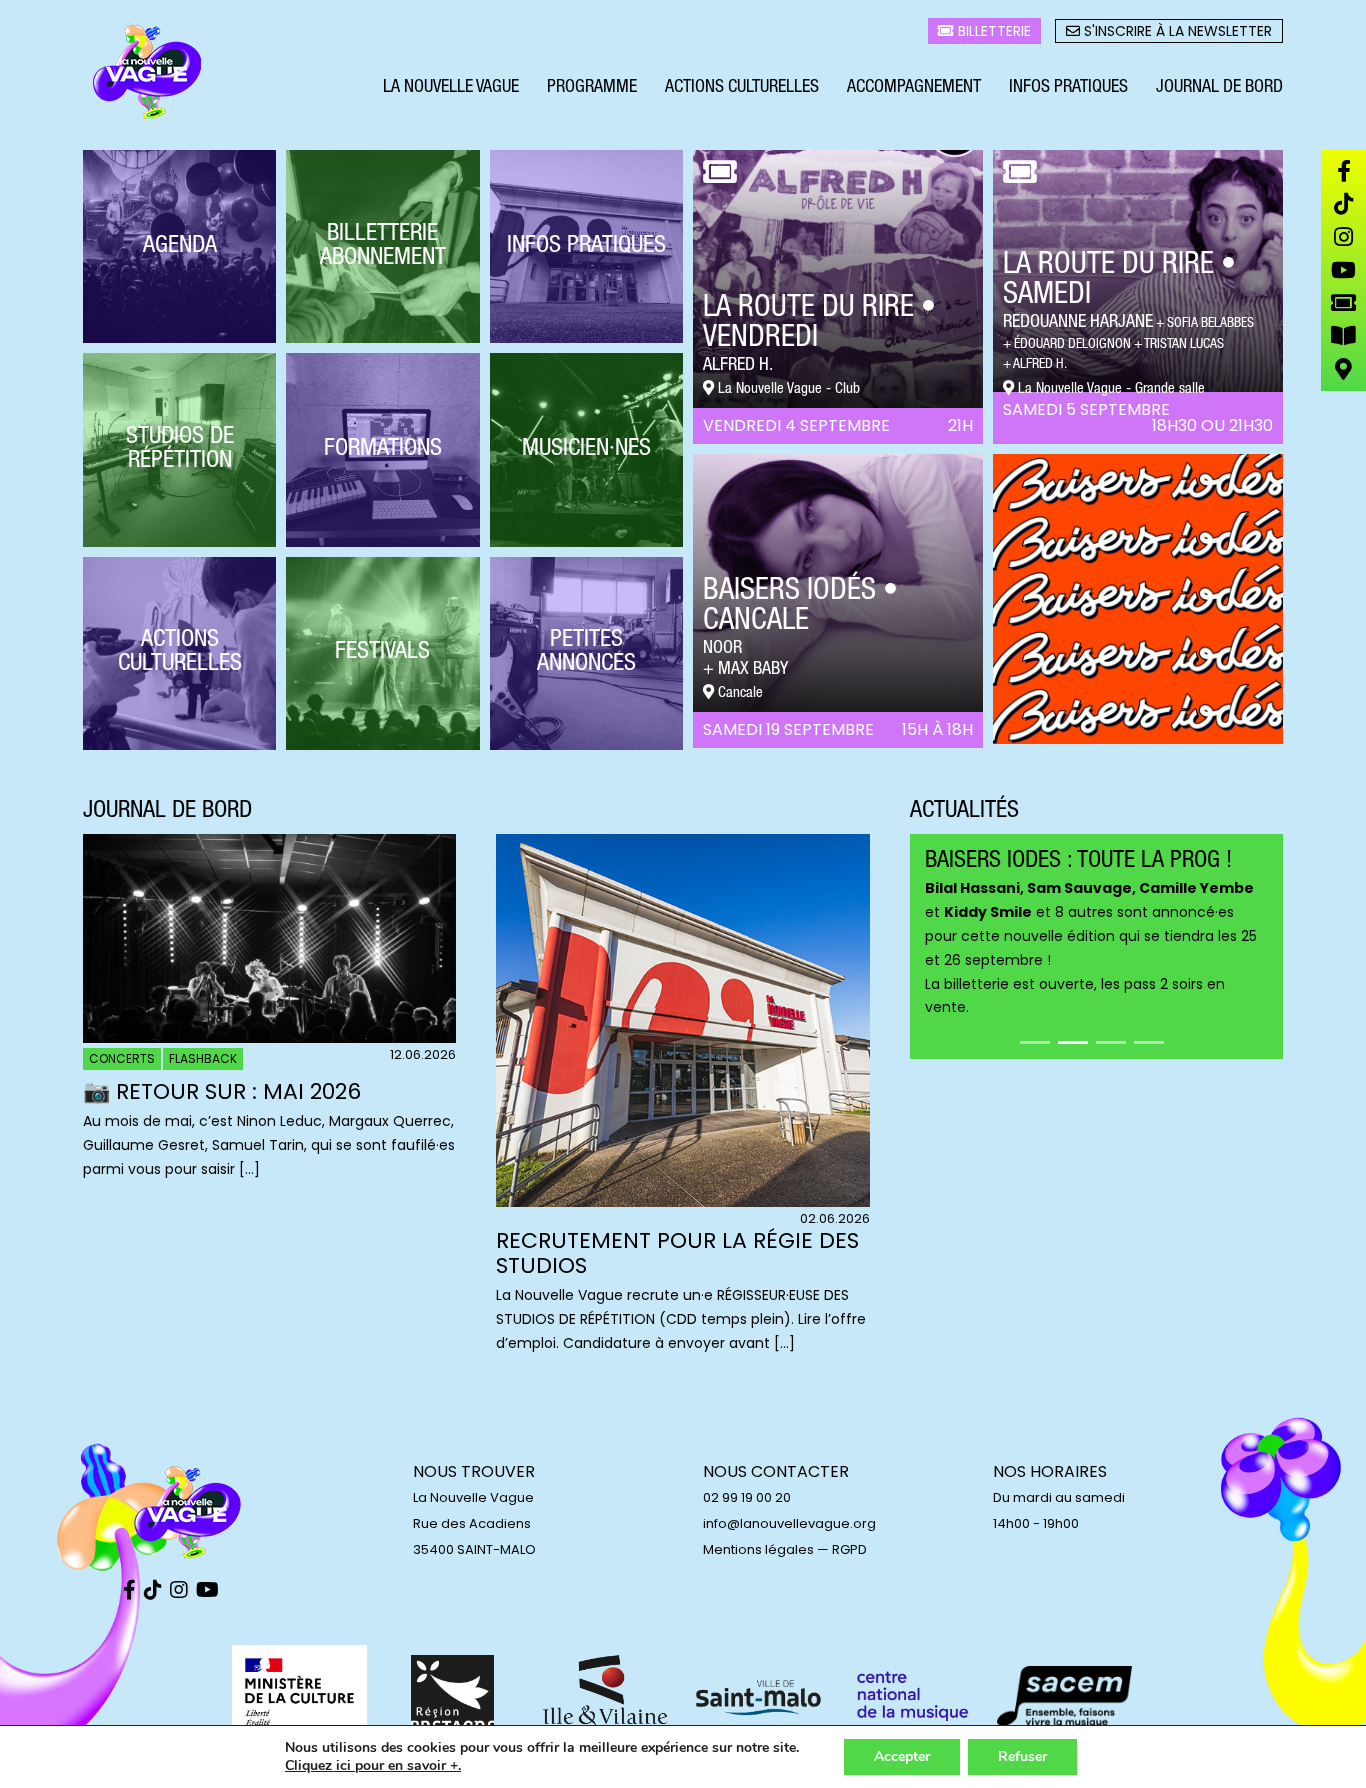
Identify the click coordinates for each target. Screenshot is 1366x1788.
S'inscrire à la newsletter (1176, 31)
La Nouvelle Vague (451, 88)
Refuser (1022, 1756)
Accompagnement (914, 88)
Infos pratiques (1068, 88)
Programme (592, 88)
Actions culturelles (742, 88)
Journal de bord (1219, 88)
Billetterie (992, 31)
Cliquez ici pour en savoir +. (373, 1766)
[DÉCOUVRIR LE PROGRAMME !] (1138, 739)
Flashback (203, 1058)
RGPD (849, 1549)
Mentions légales (758, 1549)
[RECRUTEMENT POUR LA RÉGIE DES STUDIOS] (682, 1202)
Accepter (902, 1756)
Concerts (122, 1058)
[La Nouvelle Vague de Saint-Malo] (148, 73)
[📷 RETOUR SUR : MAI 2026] (269, 1038)
